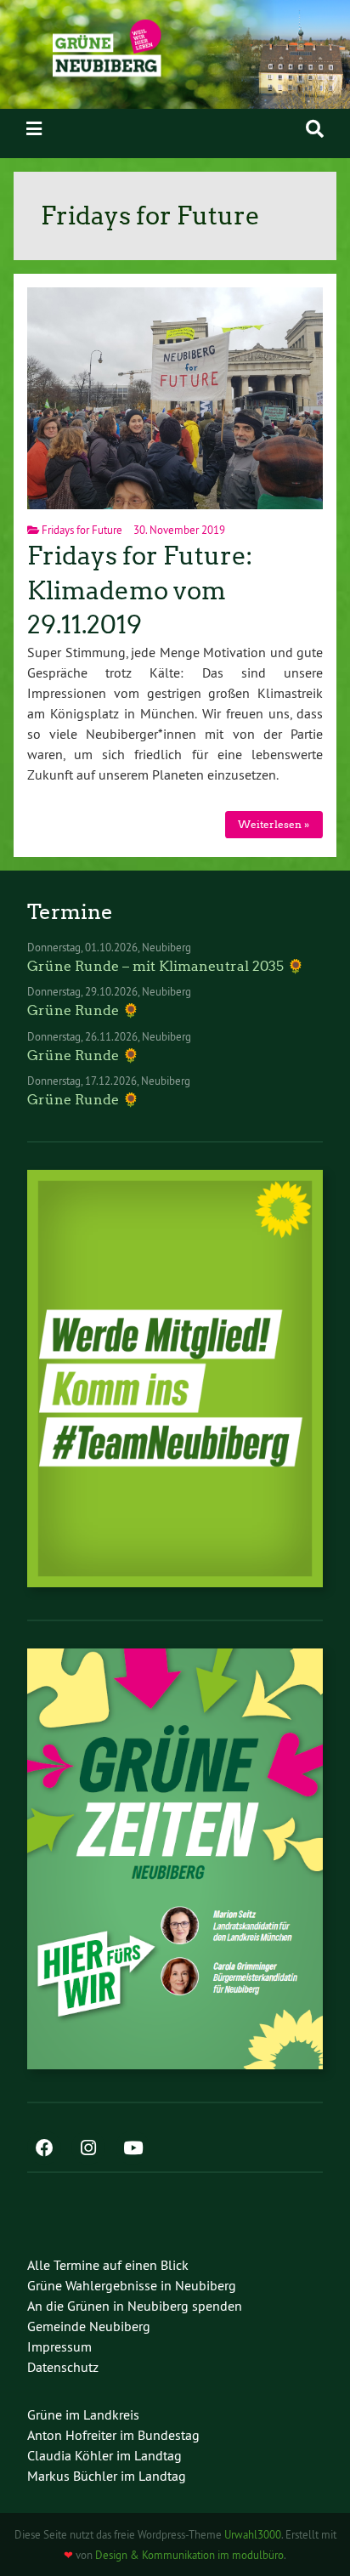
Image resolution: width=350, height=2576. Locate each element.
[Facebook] (44, 2149)
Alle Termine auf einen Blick (108, 2265)
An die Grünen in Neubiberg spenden (135, 2306)
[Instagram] (88, 2149)
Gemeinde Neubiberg (89, 2326)
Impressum (59, 2346)
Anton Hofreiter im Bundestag (113, 2435)
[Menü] (34, 129)
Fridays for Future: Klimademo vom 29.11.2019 (140, 590)
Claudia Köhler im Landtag (104, 2455)
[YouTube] (133, 2149)
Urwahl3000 (253, 2534)
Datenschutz (63, 2367)
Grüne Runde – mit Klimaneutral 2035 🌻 (166, 966)
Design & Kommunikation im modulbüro (189, 2555)
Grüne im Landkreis (83, 2414)
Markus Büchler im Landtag (107, 2476)
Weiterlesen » (274, 824)
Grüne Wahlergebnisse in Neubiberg (132, 2285)
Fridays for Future (82, 530)
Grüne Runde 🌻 (83, 1010)
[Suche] (315, 129)
